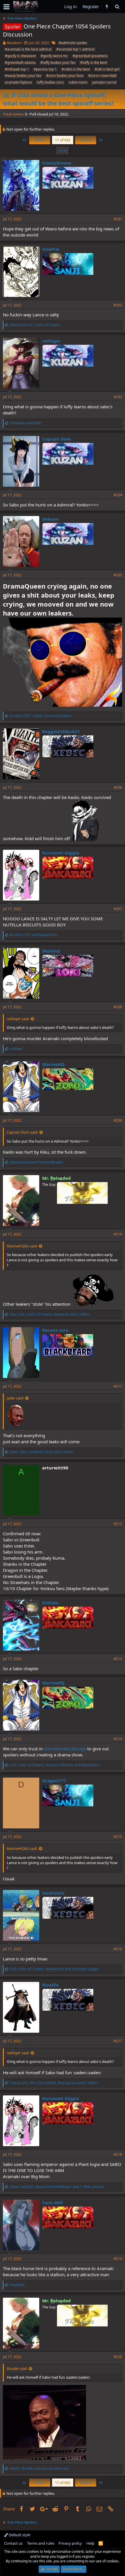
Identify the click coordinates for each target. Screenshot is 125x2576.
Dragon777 (54, 1781)
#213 (118, 1659)
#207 (118, 909)
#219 (118, 2259)
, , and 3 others (42, 1452)
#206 (118, 788)
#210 (118, 1234)
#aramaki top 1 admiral (75, 49)
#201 (118, 219)
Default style (19, 2535)
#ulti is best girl (107, 69)
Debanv (51, 519)
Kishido (50, 1603)
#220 (118, 2357)
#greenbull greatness (90, 56)
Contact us (13, 2543)
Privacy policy (70, 2543)
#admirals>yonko (73, 43)
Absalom (14, 43)
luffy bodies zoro (50, 82)
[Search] (117, 7)
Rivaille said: (17, 2368)
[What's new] (107, 7)
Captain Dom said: (22, 1132)
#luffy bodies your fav (58, 63)
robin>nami (78, 82)
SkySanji (51, 951)
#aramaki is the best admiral (28, 49)
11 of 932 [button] (63, 140)
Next (85, 140)
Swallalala (53, 1893)
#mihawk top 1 (17, 69)
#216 (118, 1949)
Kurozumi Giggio (61, 853)
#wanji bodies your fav (23, 76)
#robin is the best (76, 69)
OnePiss (51, 249)
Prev (40, 140)
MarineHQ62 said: (22, 1246)
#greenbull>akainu (20, 63)
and (35, 325)
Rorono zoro (55, 1330)
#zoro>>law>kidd (102, 76)
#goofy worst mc (54, 56)
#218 (118, 2154)
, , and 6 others (54, 2083)
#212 (118, 1524)
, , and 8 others (41, 716)
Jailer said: (15, 1398)
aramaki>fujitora (18, 82)
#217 (118, 2041)
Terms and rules (41, 2543)
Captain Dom (57, 439)
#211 (118, 1386)
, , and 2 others (50, 1314)
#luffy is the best (94, 63)
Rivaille (50, 1985)
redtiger (51, 341)
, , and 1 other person (57, 2187)
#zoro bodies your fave (65, 76)
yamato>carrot (104, 82)
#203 (118, 397)
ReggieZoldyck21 (61, 731)
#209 (118, 1120)
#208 (118, 1007)
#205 (118, 575)
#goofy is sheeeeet (20, 56)
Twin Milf (52, 2202)
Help (90, 2543)
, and (55, 1765)
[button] (7, 7)
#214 (118, 1739)
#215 (118, 1837)
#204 (118, 495)
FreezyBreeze (57, 163)
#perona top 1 (45, 69)
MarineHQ (53, 1064)
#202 (118, 305)
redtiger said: (18, 1019)
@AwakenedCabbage (65, 1749)
